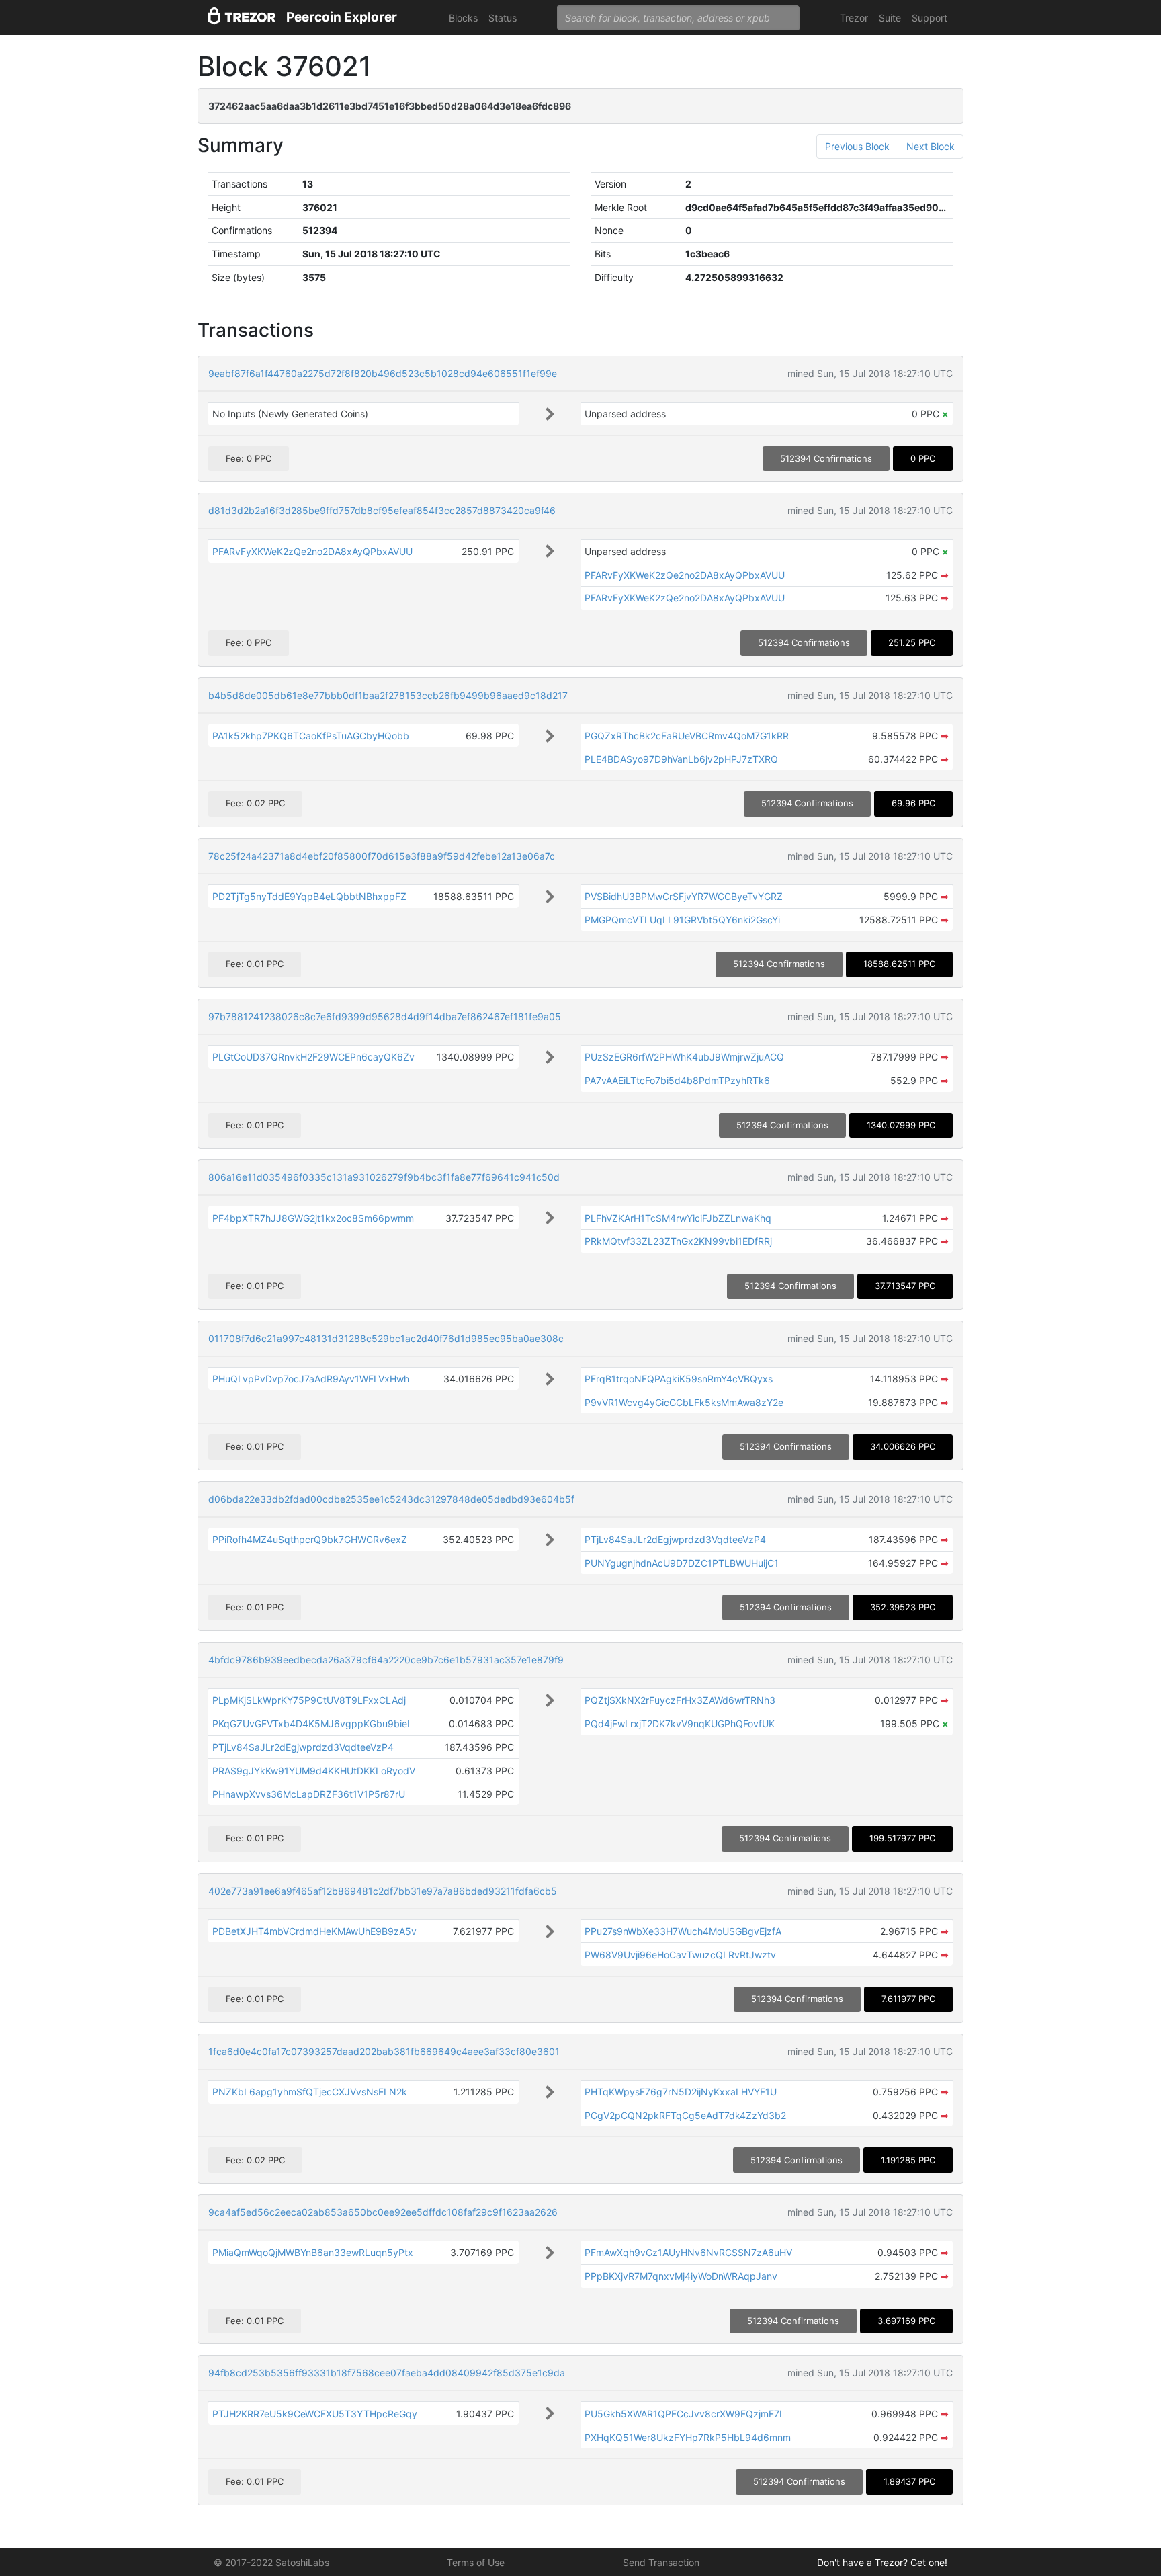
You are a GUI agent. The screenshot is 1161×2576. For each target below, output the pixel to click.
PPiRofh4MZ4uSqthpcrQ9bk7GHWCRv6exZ (310, 1539)
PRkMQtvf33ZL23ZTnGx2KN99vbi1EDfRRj (678, 1241)
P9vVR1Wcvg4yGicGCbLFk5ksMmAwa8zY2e (684, 1402)
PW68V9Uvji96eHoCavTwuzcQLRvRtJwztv (680, 1955)
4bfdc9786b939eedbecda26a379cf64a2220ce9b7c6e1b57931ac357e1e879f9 (386, 1660)
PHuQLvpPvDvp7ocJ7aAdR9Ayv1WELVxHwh (311, 1379)
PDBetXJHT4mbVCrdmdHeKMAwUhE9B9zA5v (314, 1931)
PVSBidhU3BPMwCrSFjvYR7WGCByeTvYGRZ (684, 896)
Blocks (463, 18)
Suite (890, 18)
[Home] (242, 18)
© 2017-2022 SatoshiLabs (271, 2562)
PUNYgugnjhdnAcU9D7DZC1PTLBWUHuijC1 (682, 1563)
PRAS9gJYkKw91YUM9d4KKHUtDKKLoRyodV (314, 1771)
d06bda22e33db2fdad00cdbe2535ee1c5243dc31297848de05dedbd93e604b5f (391, 1499)
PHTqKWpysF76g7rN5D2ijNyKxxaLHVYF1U (681, 2092)
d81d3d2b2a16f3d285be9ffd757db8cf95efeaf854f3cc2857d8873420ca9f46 (382, 510)
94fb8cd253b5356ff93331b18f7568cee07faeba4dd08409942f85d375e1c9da (387, 2373)
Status (503, 18)
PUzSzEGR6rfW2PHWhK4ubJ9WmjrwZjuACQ (684, 1057)
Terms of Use (476, 2562)
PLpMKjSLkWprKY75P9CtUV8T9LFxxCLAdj (309, 1700)
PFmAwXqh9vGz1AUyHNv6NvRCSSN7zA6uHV (688, 2252)
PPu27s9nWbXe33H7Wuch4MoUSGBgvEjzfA (683, 1931)
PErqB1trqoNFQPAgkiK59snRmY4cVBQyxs (679, 1379)
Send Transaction (661, 2562)
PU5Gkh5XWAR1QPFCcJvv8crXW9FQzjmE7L (685, 2414)
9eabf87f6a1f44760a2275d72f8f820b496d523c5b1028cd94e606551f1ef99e (383, 373)
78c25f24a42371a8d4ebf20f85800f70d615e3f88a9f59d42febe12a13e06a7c (382, 856)
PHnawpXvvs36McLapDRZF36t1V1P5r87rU (309, 1794)
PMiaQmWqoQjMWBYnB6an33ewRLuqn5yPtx (313, 2252)
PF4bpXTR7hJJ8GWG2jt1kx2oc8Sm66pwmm (313, 1218)
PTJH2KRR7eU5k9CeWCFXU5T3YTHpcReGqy (315, 2414)
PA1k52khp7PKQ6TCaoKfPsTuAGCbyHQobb (311, 736)
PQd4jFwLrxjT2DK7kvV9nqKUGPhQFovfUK (680, 1723)
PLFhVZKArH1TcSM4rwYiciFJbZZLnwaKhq (678, 1218)
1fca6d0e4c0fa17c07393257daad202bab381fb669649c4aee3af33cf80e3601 (384, 2051)
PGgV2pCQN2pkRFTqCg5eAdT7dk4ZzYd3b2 (685, 2115)
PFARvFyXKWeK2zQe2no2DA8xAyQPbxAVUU (312, 551)
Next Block (931, 146)
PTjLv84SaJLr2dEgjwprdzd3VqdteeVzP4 (675, 1539)
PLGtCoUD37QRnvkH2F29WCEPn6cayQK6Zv (313, 1057)
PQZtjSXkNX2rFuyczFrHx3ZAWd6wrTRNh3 (680, 1700)
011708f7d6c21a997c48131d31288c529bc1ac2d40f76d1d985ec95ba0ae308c (386, 1338)
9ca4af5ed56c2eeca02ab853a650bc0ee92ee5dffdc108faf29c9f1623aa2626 (383, 2212)
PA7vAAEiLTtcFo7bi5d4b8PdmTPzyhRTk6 (677, 1080)
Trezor (854, 18)
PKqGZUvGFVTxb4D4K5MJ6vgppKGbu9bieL (312, 1723)
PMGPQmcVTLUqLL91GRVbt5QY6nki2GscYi (682, 920)
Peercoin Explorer (342, 17)
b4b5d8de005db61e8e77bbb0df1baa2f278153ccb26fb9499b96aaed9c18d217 (388, 695)
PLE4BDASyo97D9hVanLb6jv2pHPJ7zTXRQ (681, 759)
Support (930, 18)
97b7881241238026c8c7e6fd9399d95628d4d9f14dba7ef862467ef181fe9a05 (385, 1016)
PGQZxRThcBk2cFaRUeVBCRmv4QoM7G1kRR (687, 736)
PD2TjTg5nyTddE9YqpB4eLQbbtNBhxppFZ (309, 896)
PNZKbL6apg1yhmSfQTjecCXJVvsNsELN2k (310, 2092)
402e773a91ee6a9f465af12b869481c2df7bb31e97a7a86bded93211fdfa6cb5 (383, 1891)
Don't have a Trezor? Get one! (882, 2562)
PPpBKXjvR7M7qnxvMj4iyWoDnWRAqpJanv (681, 2276)
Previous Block (857, 146)
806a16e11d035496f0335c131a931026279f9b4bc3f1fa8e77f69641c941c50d (384, 1177)
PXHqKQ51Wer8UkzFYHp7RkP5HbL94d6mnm (688, 2437)
